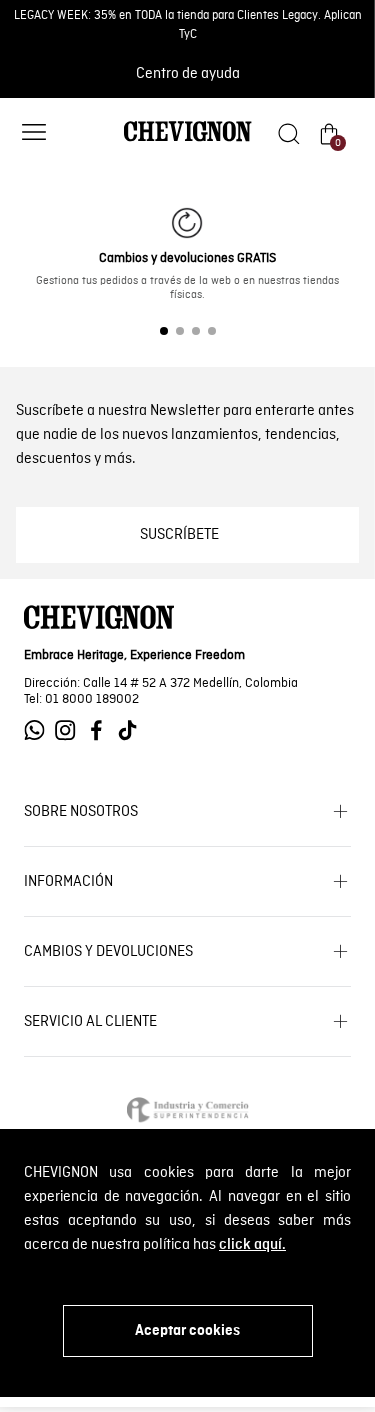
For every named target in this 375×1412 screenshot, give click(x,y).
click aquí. (252, 1245)
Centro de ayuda (188, 74)
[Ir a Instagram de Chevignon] (70, 730)
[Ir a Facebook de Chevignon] (101, 730)
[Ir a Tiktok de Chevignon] (132, 730)
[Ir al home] (188, 140)
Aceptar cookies (187, 1331)
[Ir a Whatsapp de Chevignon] (39, 730)
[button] (34, 134)
